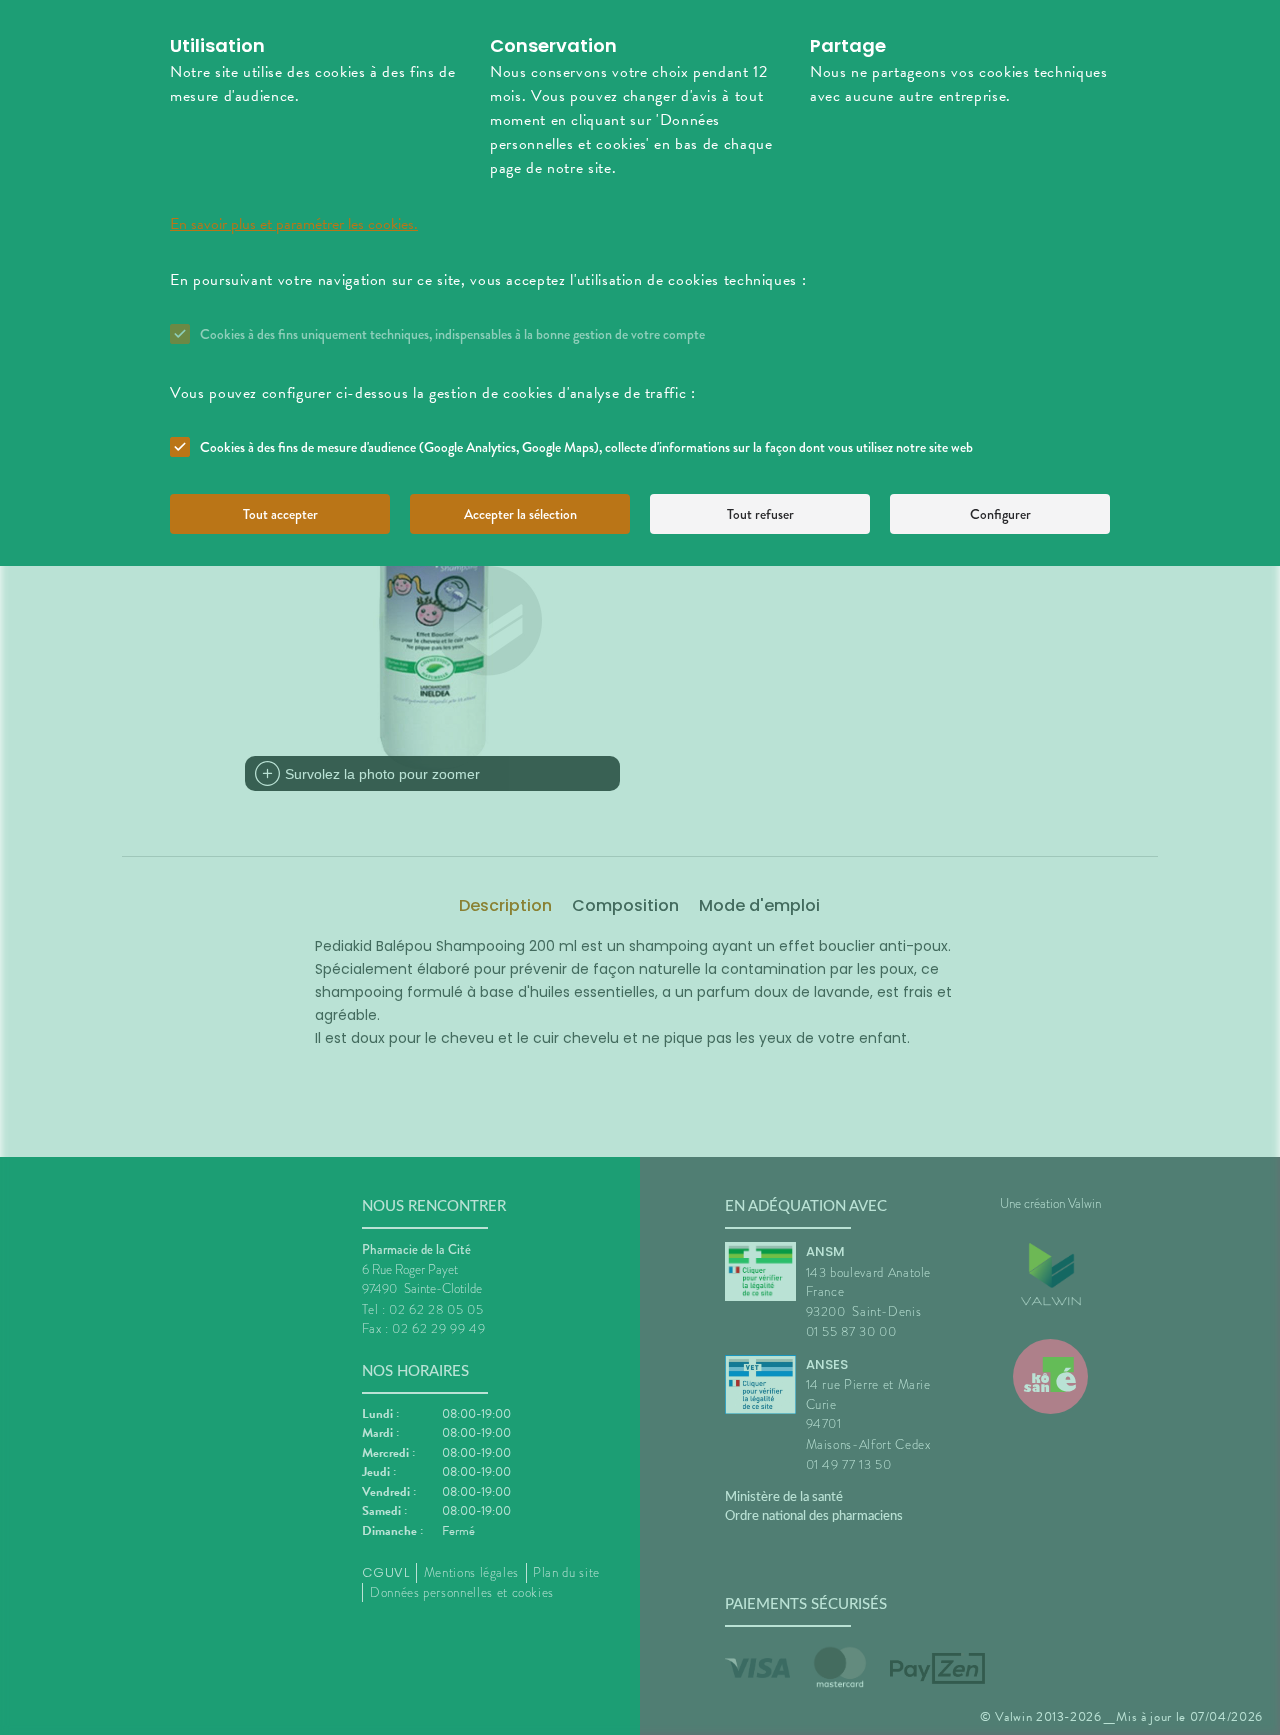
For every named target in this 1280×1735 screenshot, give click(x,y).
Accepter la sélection (520, 514)
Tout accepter (280, 514)
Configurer (1000, 514)
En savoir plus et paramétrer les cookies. (294, 224)
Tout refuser (760, 514)
